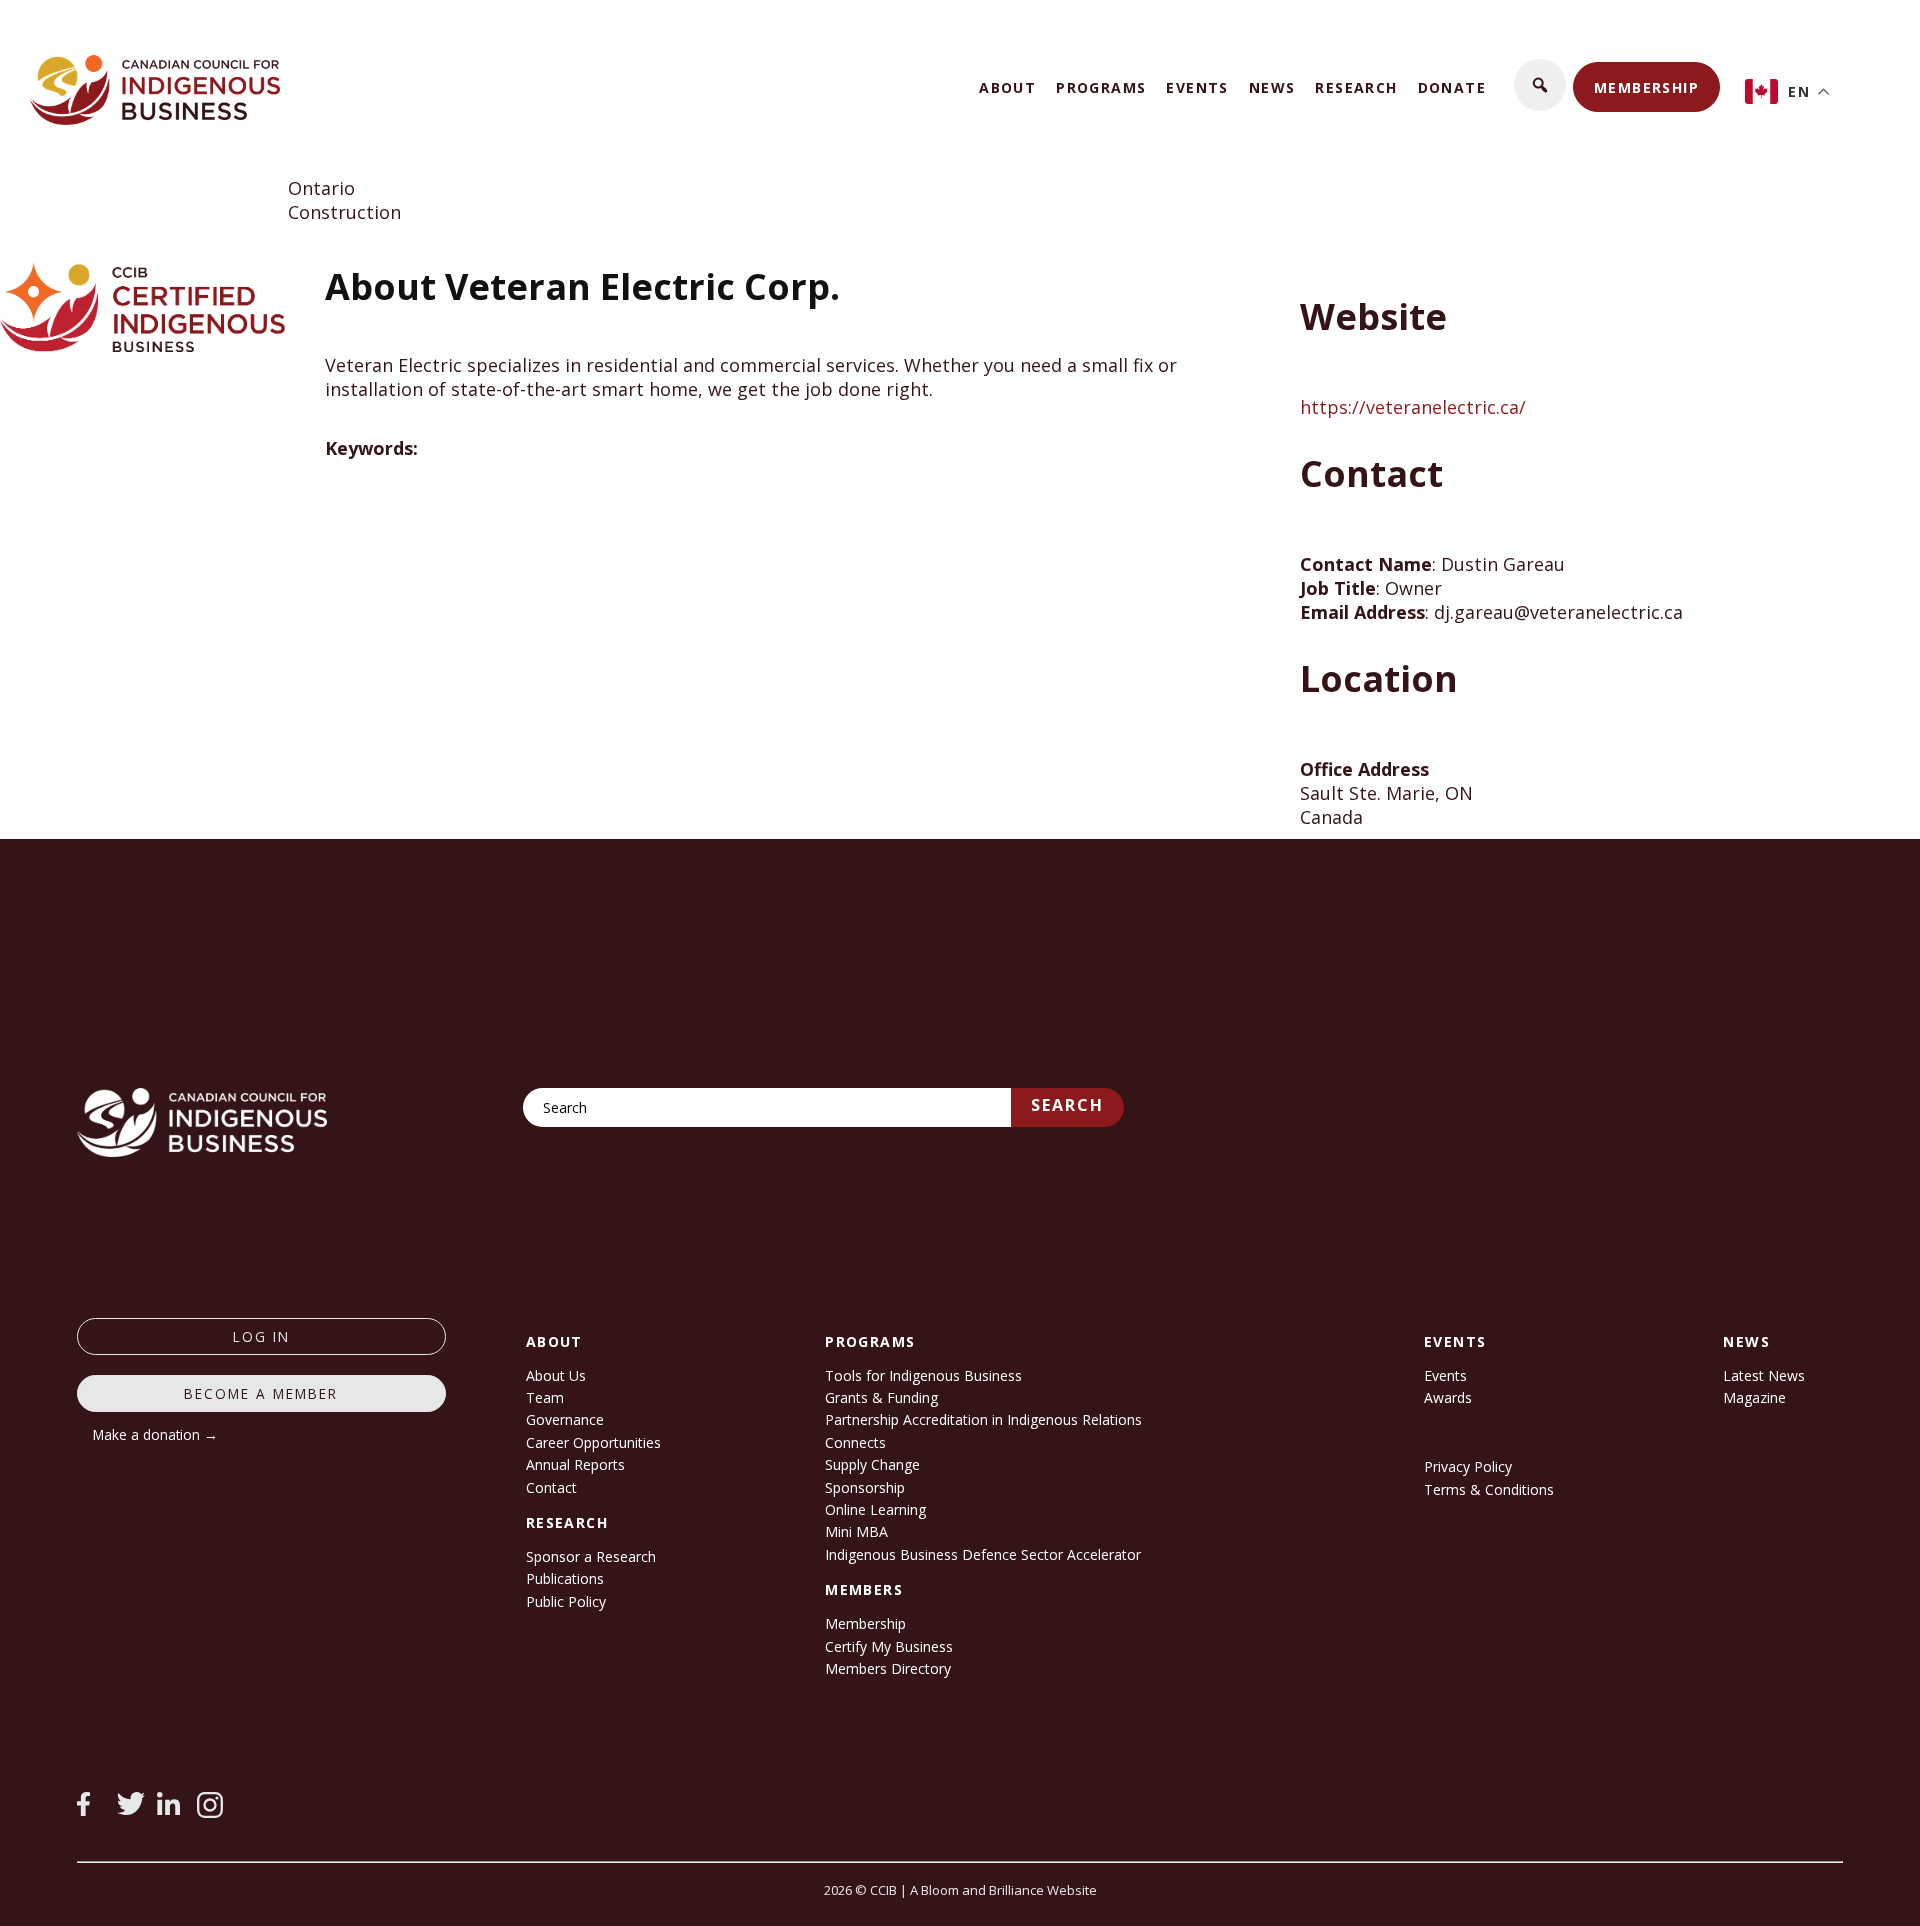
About (1007, 87)
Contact (551, 1487)
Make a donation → (155, 1434)
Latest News (1764, 1375)
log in (261, 1336)
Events (1197, 87)
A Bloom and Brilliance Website (1003, 1890)
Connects (855, 1442)
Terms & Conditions (1489, 1489)
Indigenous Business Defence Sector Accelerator (983, 1554)
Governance (565, 1419)
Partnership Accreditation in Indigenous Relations (983, 1419)
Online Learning (875, 1509)
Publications (565, 1578)
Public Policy (566, 1601)
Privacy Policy (1468, 1466)
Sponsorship (865, 1487)
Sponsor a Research (591, 1556)
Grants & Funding (881, 1397)
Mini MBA (856, 1531)
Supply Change (872, 1464)
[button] (1540, 85)
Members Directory (888, 1668)
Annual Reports (575, 1464)
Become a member (261, 1393)
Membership (1646, 87)
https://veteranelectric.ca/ (1413, 407)
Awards (1448, 1397)
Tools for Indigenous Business (923, 1375)
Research (1356, 87)
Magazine (1754, 1397)
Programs (1101, 87)
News (1272, 87)
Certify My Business (889, 1646)
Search (1067, 1105)
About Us (556, 1375)
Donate (1452, 87)
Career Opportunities (593, 1442)
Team (545, 1397)
